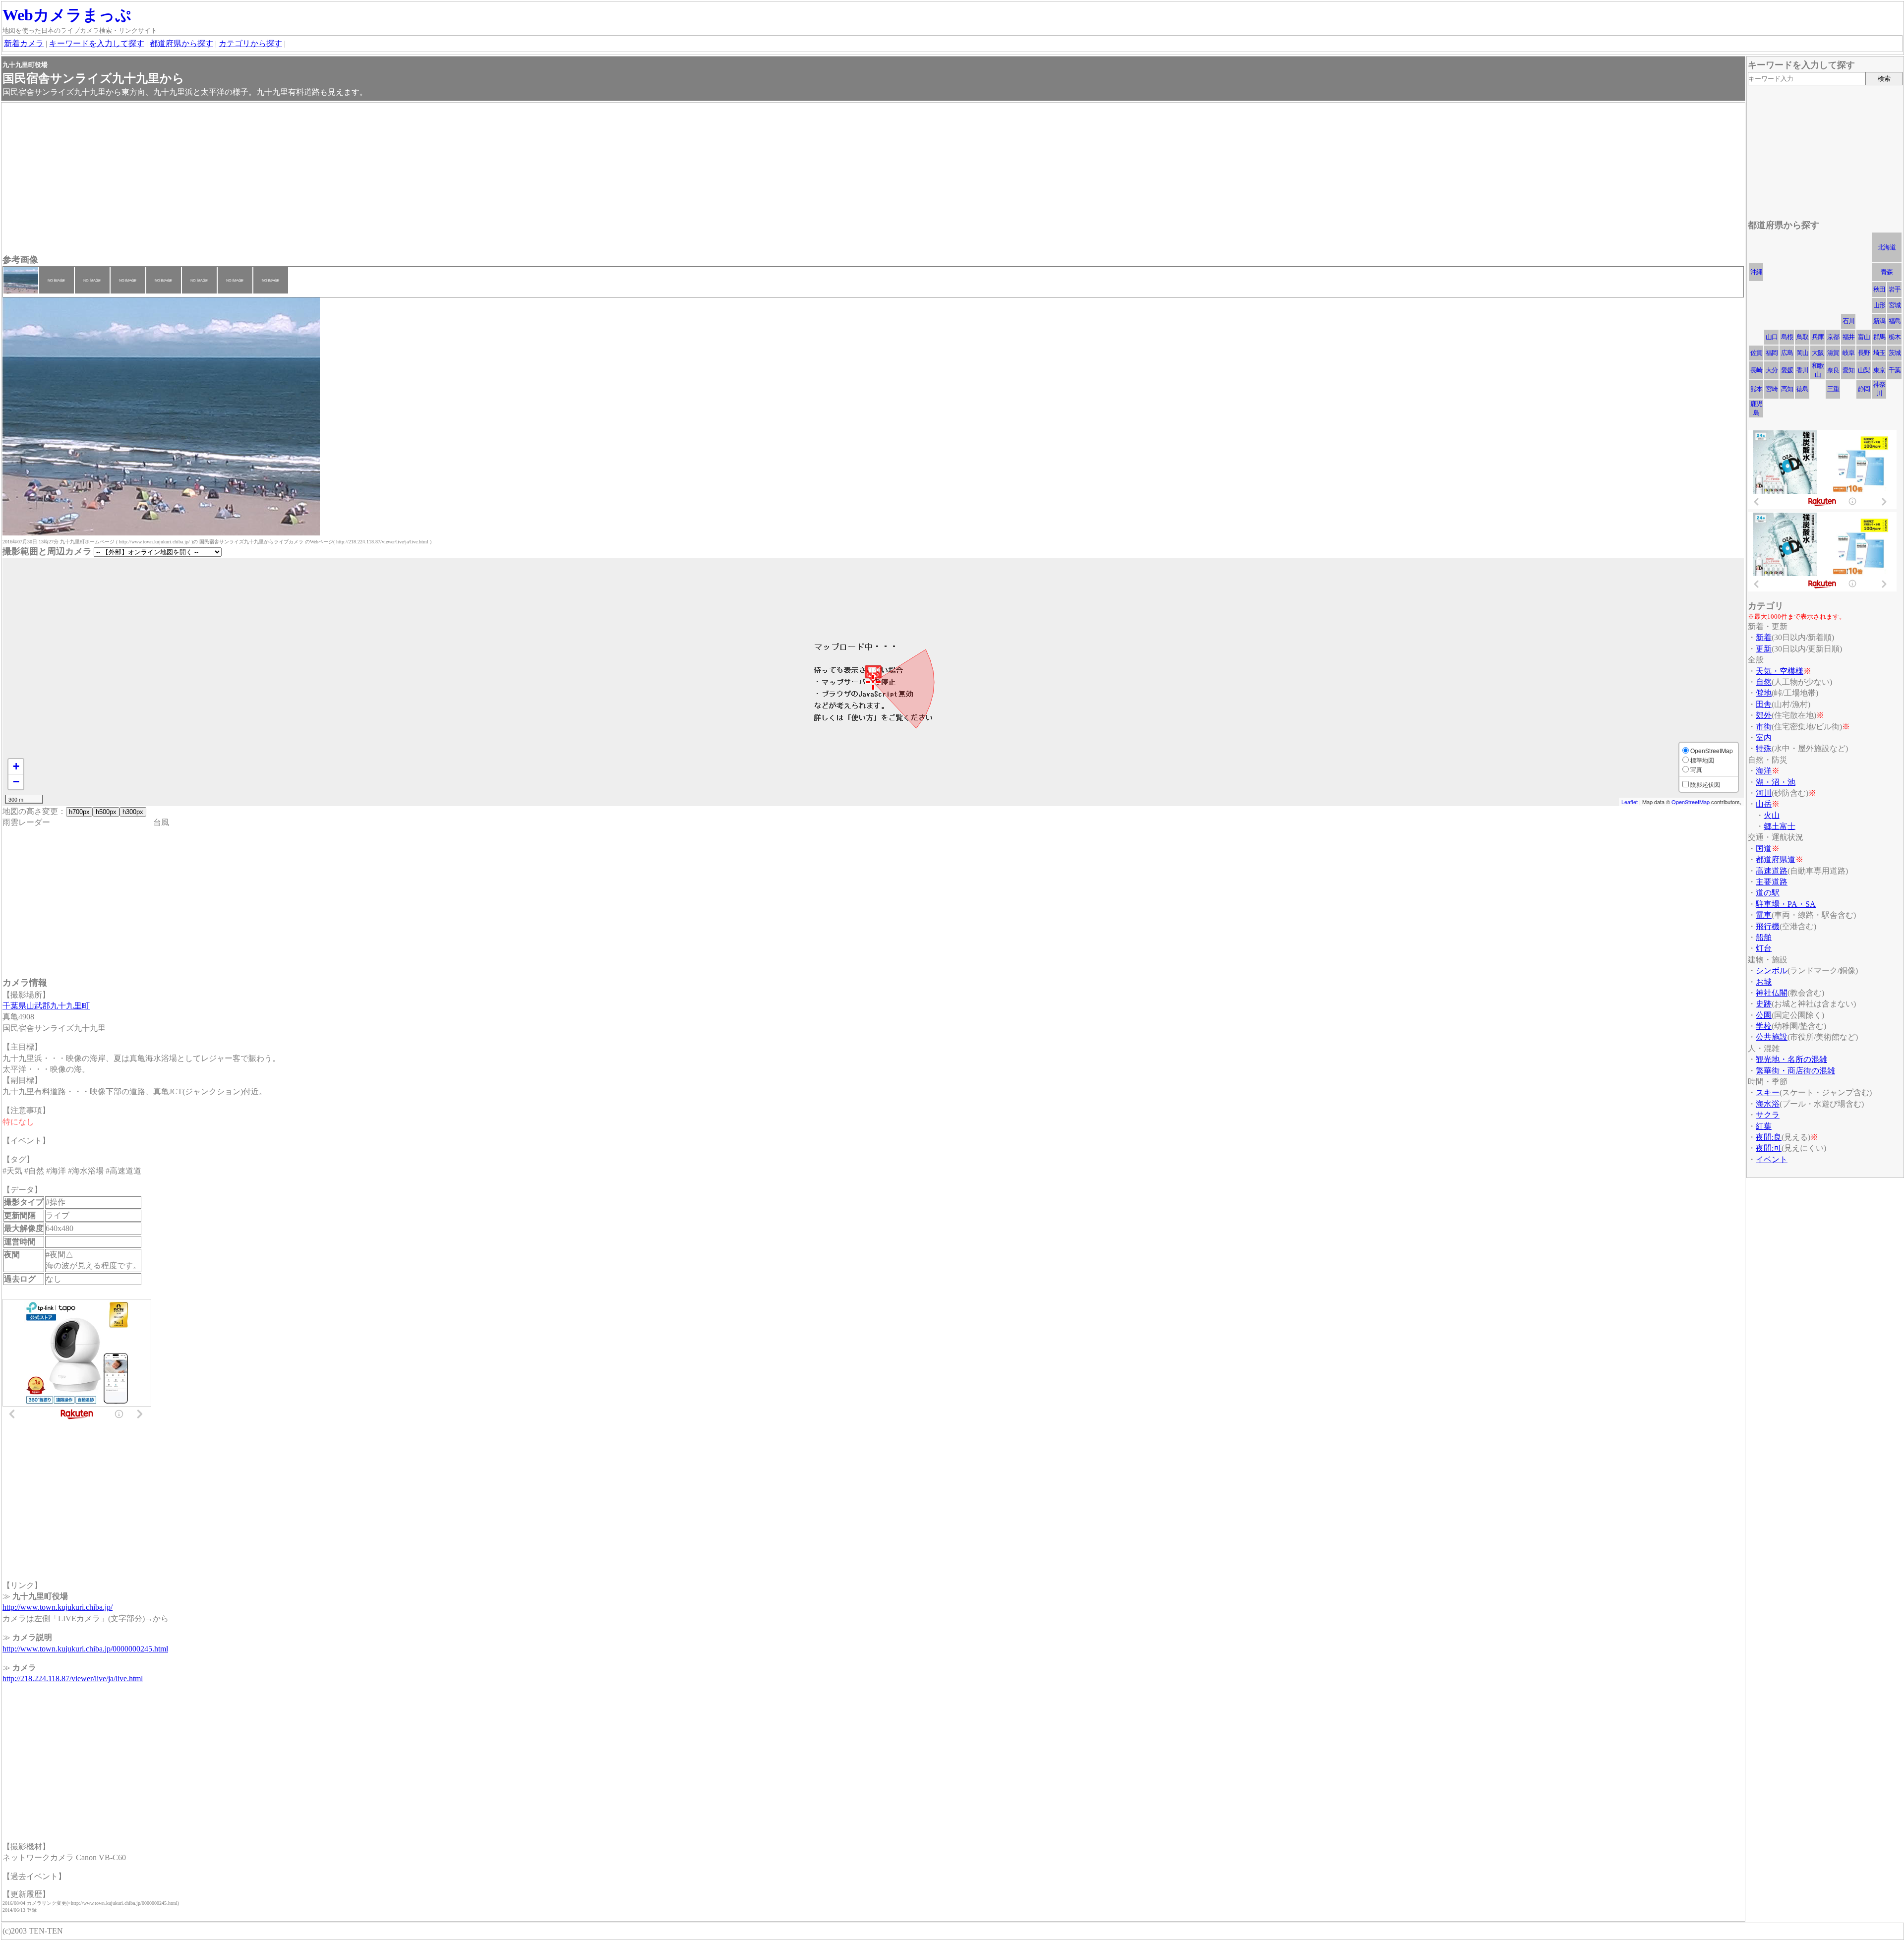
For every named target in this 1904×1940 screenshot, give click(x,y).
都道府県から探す (181, 43)
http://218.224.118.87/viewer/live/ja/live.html (73, 1678)
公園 (1764, 1015)
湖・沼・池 (1776, 782)
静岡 (1864, 389)
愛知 (1848, 370)
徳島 (1802, 389)
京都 (1833, 337)
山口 (1772, 337)
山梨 (1864, 370)
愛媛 (1787, 370)
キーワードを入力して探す (97, 43)
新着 (1764, 637)
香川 (1802, 370)
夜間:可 (1769, 1148)
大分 (1772, 370)
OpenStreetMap (1691, 802)
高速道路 (1772, 871)
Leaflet (1630, 802)
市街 (1764, 727)
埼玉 (1879, 353)
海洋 (1764, 771)
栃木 (1895, 337)
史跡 (1764, 1004)
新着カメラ (24, 43)
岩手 (1895, 289)
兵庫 (1818, 337)
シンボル (1772, 970)
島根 (1787, 337)
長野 (1864, 353)
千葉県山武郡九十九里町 (46, 1006)
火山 (1772, 815)
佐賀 (1756, 353)
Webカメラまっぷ (67, 15)
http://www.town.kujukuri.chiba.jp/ (58, 1607)
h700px (79, 812)
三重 (1833, 389)
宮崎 (1772, 389)
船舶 (1764, 937)
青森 (1887, 272)
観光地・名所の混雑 (1791, 1059)
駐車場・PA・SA (1786, 904)
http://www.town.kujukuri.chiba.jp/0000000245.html (85, 1649)
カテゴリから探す (250, 43)
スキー (1768, 1092)
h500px (106, 812)
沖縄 (1756, 272)
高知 (1787, 389)
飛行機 (1768, 926)
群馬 (1879, 337)
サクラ (1768, 1115)
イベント (1772, 1159)
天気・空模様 (1780, 671)
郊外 (1764, 715)
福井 (1848, 337)
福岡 (1772, 353)
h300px (133, 812)
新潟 (1879, 321)
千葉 (1895, 370)
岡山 (1802, 353)
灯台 (1764, 948)
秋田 (1879, 289)
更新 (1764, 649)
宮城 (1895, 305)
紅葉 (1764, 1126)
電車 (1764, 915)
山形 (1879, 305)
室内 (1764, 737)
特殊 (1764, 748)
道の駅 (1768, 893)
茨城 (1895, 353)
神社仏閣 (1772, 993)
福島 (1895, 321)
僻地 (1764, 693)
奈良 (1833, 370)
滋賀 (1833, 353)
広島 (1787, 353)
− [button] (16, 782)
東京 (1879, 370)
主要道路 (1772, 882)
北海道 (1887, 247)
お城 (1764, 982)
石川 (1848, 321)
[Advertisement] (300, 179)
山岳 (1764, 804)
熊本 (1756, 389)
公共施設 (1772, 1037)
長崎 (1756, 370)
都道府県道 (1776, 859)
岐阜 (1848, 353)
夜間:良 (1769, 1137)
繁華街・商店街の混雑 (1795, 1071)
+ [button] (16, 766)
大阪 (1818, 353)
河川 (1764, 793)
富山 (1864, 337)
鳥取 (1802, 337)
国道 (1764, 849)
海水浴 (1768, 1104)
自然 (1764, 682)
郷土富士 (1780, 826)
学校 (1764, 1026)
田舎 (1764, 704)
